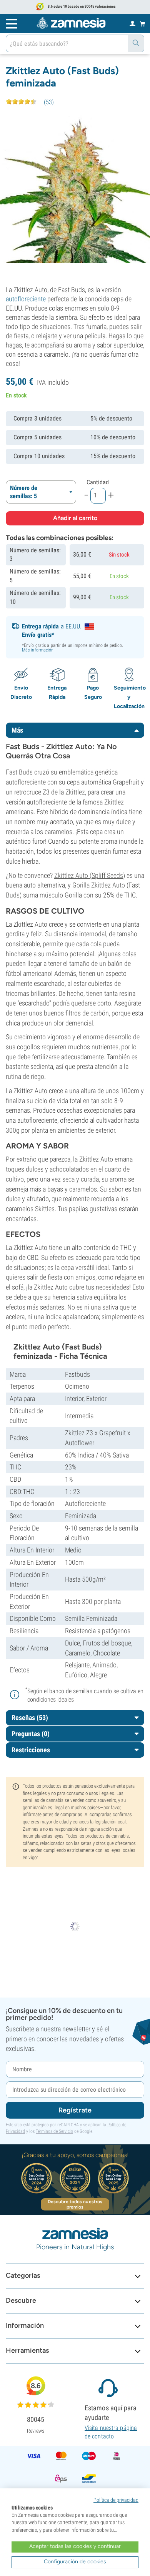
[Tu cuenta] (132, 23)
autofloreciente (26, 299)
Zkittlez (75, 792)
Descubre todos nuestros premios (75, 2204)
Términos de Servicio (54, 2131)
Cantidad (98, 482)
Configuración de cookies (75, 2562)
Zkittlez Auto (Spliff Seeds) (90, 875)
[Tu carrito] (142, 23)
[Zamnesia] (71, 23)
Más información (38, 650)
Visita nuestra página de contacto (111, 2432)
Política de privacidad (116, 2500)
